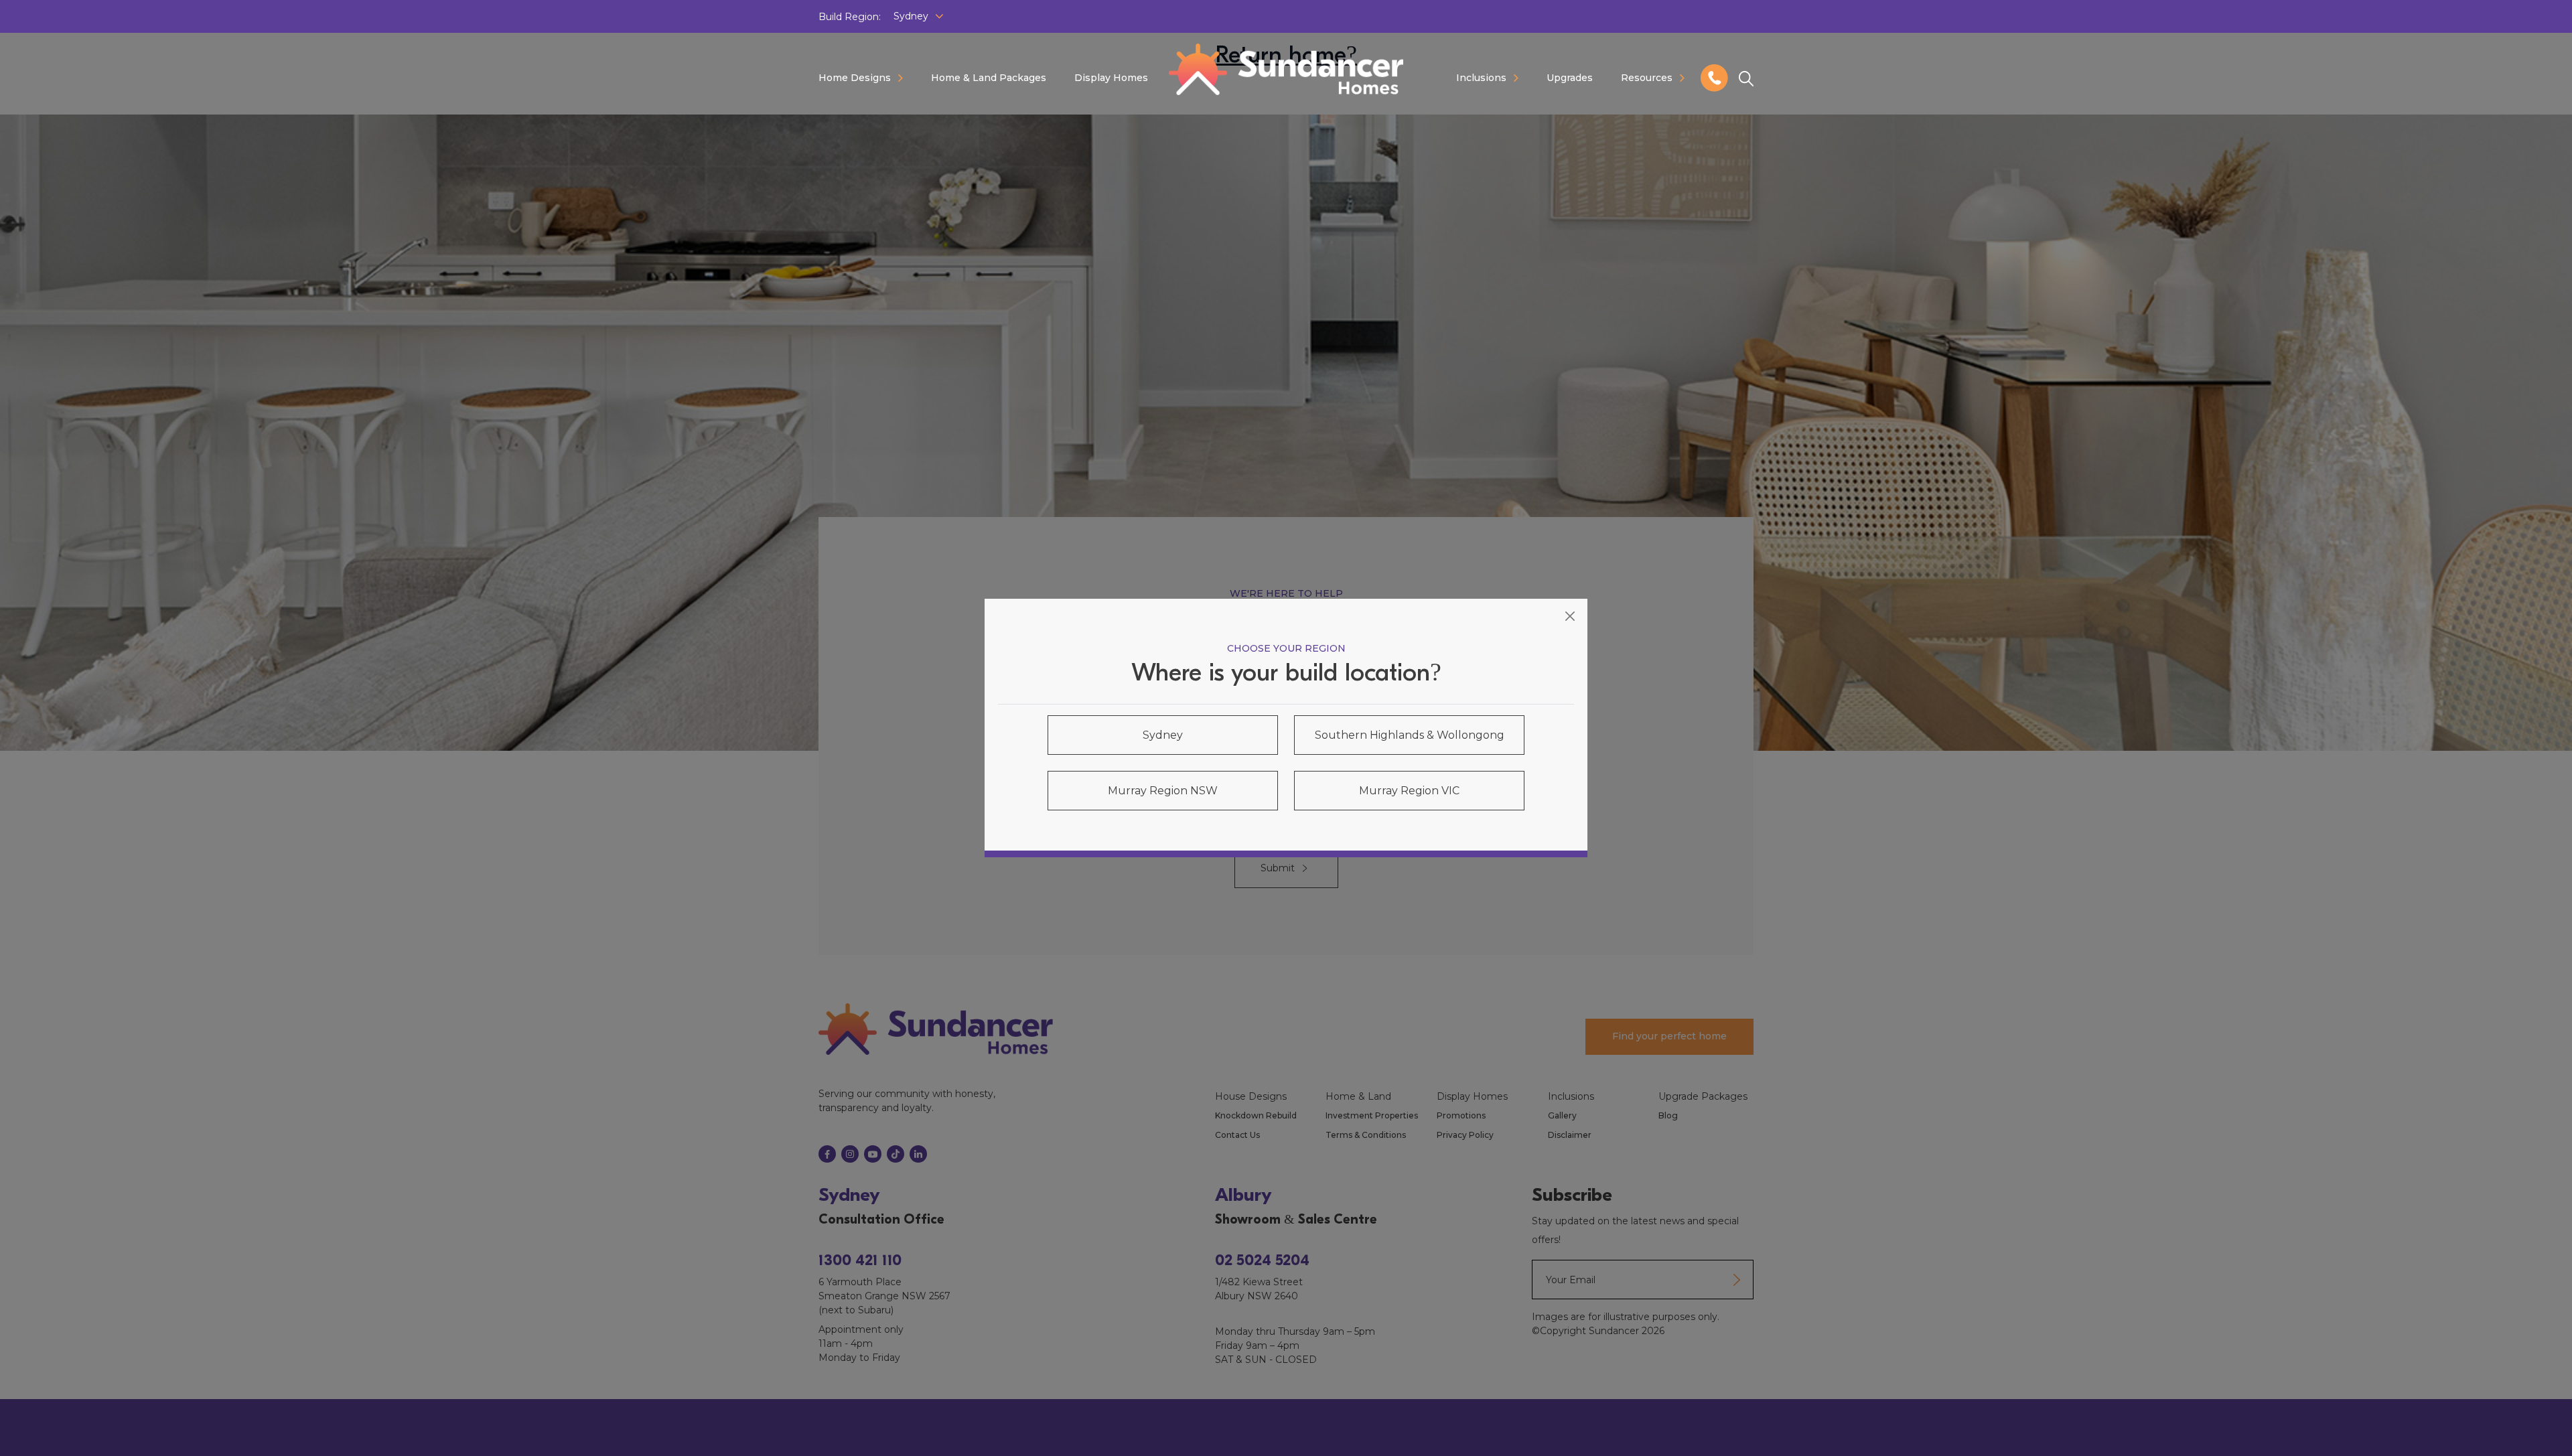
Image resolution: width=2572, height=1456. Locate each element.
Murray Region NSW (1163, 791)
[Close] (1570, 616)
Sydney (1163, 735)
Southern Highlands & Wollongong (1410, 735)
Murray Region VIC (1409, 791)
